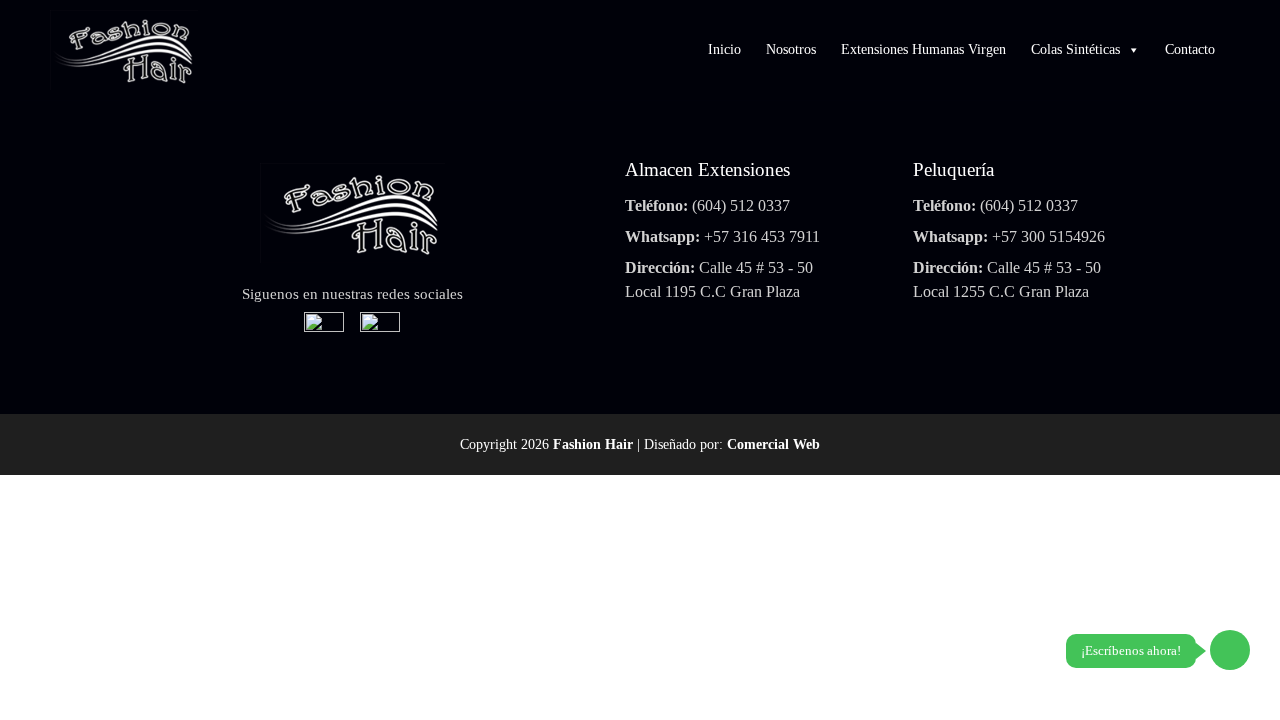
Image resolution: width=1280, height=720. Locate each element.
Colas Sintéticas (1075, 49)
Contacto (1190, 49)
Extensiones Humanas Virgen (923, 49)
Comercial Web (773, 444)
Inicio (724, 49)
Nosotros (791, 49)
